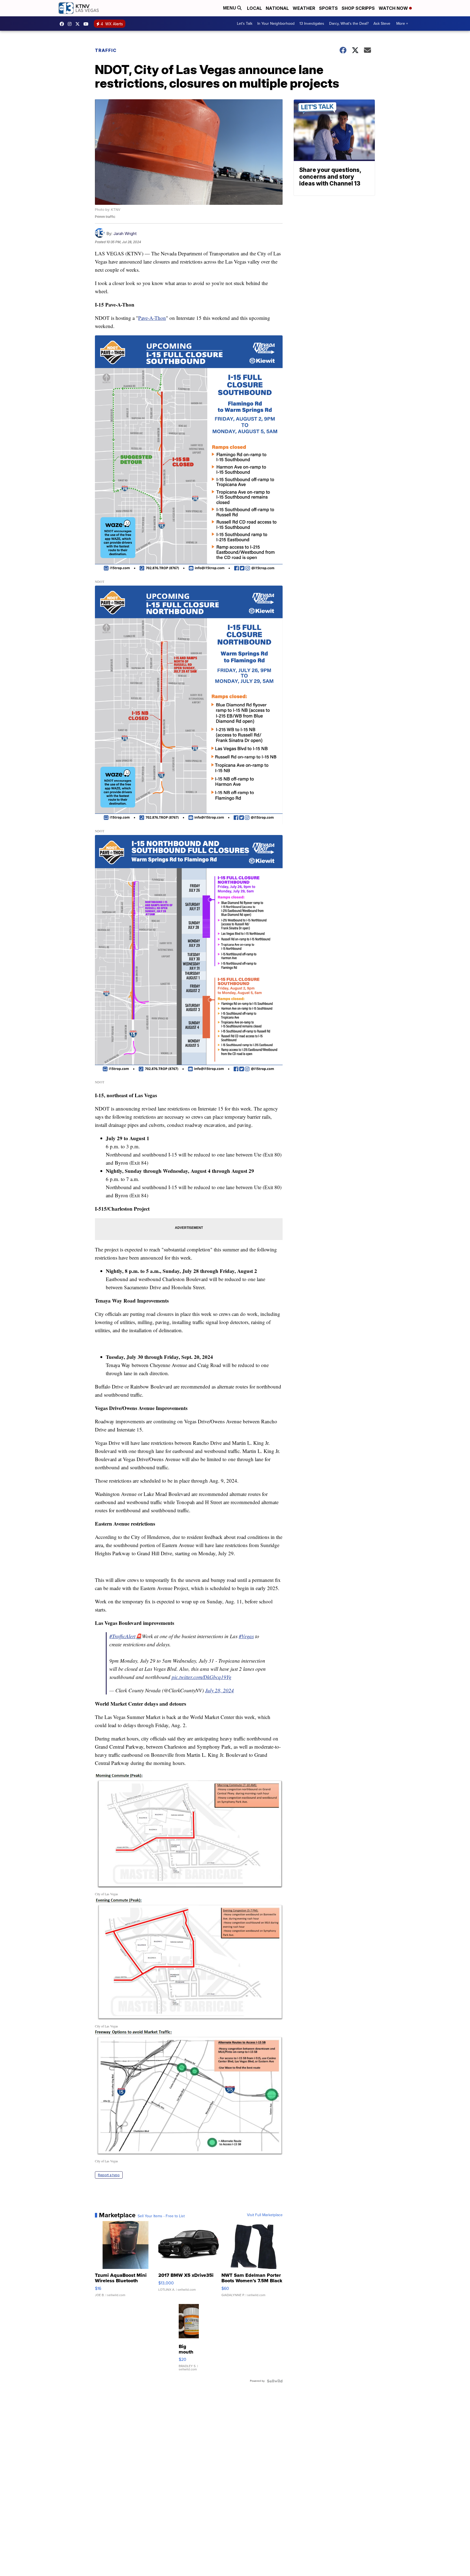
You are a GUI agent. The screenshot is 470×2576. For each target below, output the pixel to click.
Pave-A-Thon (152, 318)
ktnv (71, 24)
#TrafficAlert (122, 1636)
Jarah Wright (125, 234)
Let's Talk (245, 24)
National (277, 8)
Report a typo (109, 2175)
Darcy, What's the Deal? (349, 24)
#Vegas (246, 1636)
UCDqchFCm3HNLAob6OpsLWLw (87, 24)
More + (402, 24)
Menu (230, 8)
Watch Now (394, 8)
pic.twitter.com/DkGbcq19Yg (202, 1677)
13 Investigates (312, 24)
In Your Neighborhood (276, 24)
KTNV (79, 24)
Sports (328, 8)
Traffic (106, 50)
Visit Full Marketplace (265, 2215)
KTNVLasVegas (63, 24)
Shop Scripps (358, 8)
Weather (304, 8)
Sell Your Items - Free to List (161, 2216)
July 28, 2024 (219, 1690)
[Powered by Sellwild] (275, 2381)
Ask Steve (382, 24)
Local (254, 8)
